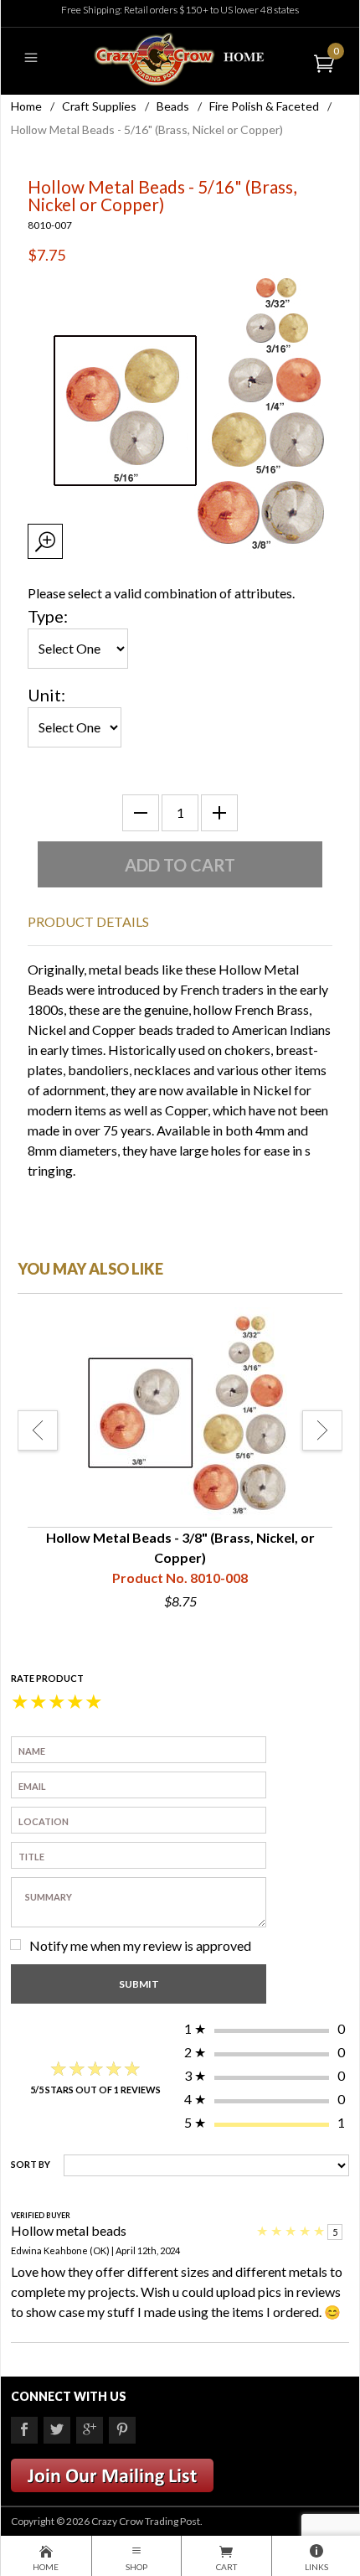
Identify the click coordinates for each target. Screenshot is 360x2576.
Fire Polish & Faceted (264, 106)
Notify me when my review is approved (140, 1945)
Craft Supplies (99, 106)
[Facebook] (24, 2430)
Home (26, 106)
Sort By (31, 2164)
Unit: (46, 695)
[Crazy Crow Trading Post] (180, 57)
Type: (48, 616)
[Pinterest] (122, 2430)
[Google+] (90, 2430)
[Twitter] (57, 2430)
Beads (173, 106)
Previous (38, 1430)
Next (322, 1430)
